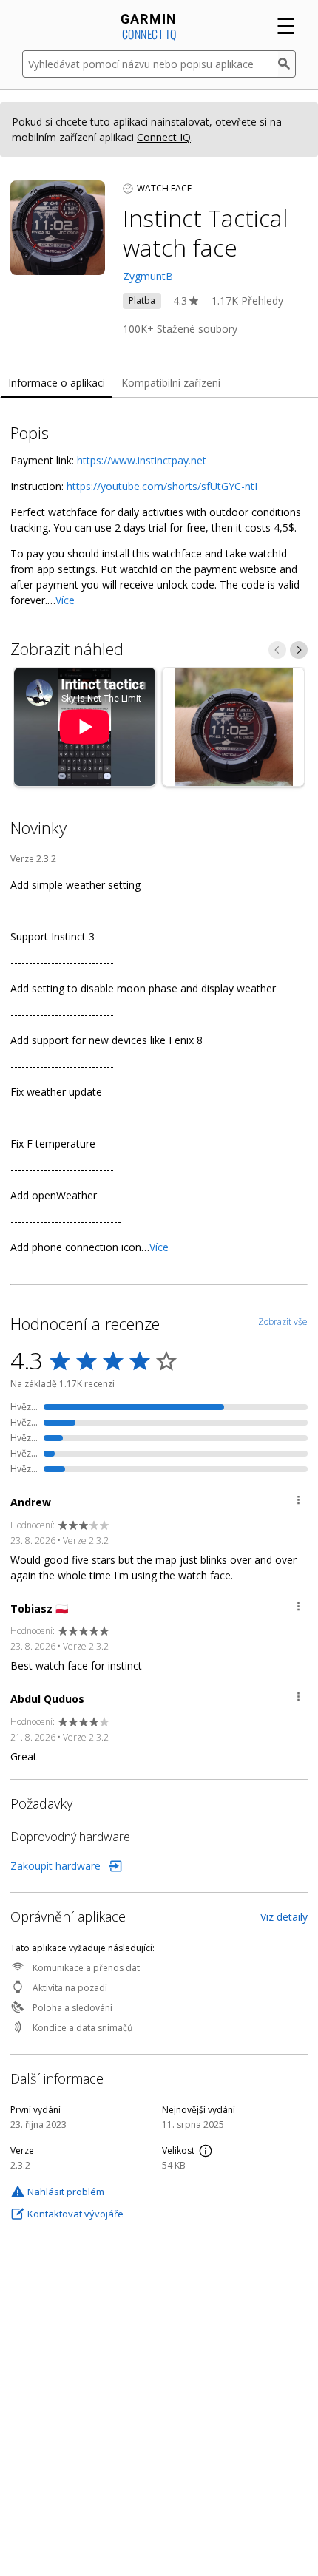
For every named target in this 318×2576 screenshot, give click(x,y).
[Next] (299, 650)
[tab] (57, 383)
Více (65, 600)
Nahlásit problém (66, 2192)
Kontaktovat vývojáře (75, 2214)
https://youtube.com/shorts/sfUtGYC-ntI (162, 486)
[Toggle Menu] (298, 1502)
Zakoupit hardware (55, 1866)
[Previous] (277, 650)
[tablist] (159, 383)
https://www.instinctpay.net (142, 460)
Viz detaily (284, 1917)
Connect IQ (164, 137)
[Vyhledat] (287, 64)
